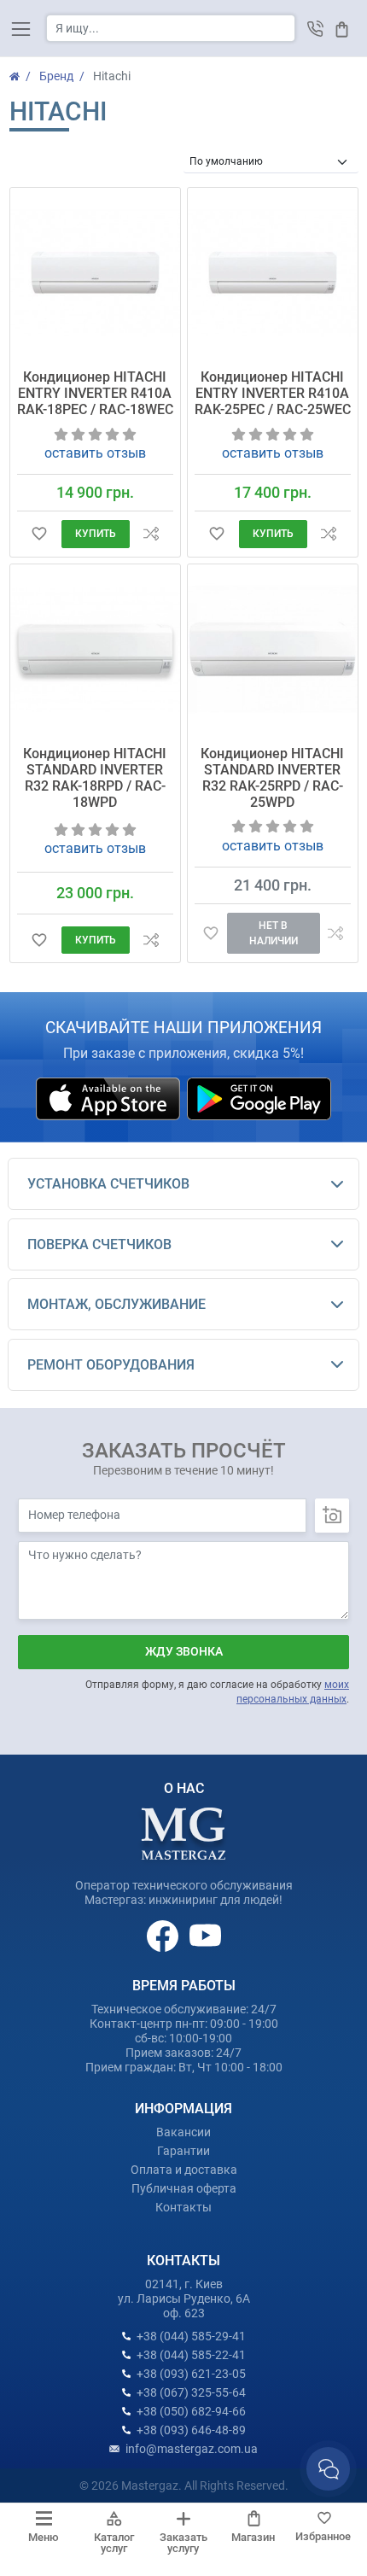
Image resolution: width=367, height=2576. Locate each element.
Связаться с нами (328, 2469)
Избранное (323, 2536)
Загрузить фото (332, 1516)
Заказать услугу (183, 2543)
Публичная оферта (184, 2188)
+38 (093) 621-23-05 (191, 2374)
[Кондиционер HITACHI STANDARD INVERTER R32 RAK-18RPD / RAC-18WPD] (95, 649)
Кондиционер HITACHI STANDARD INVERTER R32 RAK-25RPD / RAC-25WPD (272, 778)
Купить (96, 534)
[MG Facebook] (164, 1935)
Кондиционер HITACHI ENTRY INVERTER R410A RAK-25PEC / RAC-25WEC (273, 393)
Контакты (183, 2207)
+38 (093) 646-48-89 (191, 2430)
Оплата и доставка (184, 2170)
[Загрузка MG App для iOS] (109, 1098)
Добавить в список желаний (39, 534)
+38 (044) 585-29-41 (191, 2336)
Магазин (253, 2537)
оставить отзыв (95, 453)
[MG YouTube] (205, 1935)
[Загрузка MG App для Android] (259, 1098)
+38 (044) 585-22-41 (191, 2355)
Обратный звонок (315, 29)
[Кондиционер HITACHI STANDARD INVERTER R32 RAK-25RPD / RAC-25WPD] (273, 649)
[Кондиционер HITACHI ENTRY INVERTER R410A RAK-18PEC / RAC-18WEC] (95, 273)
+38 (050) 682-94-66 (191, 2411)
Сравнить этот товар (151, 534)
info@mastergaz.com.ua (192, 2449)
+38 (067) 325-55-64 (191, 2392)
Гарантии (183, 2151)
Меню (44, 2537)
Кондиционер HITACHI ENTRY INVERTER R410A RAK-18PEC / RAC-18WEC (95, 393)
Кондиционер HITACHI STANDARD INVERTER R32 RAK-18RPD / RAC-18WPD (95, 778)
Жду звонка (184, 1651)
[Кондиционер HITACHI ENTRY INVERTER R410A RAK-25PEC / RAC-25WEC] (273, 273)
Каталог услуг (114, 2543)
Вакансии (183, 2132)
